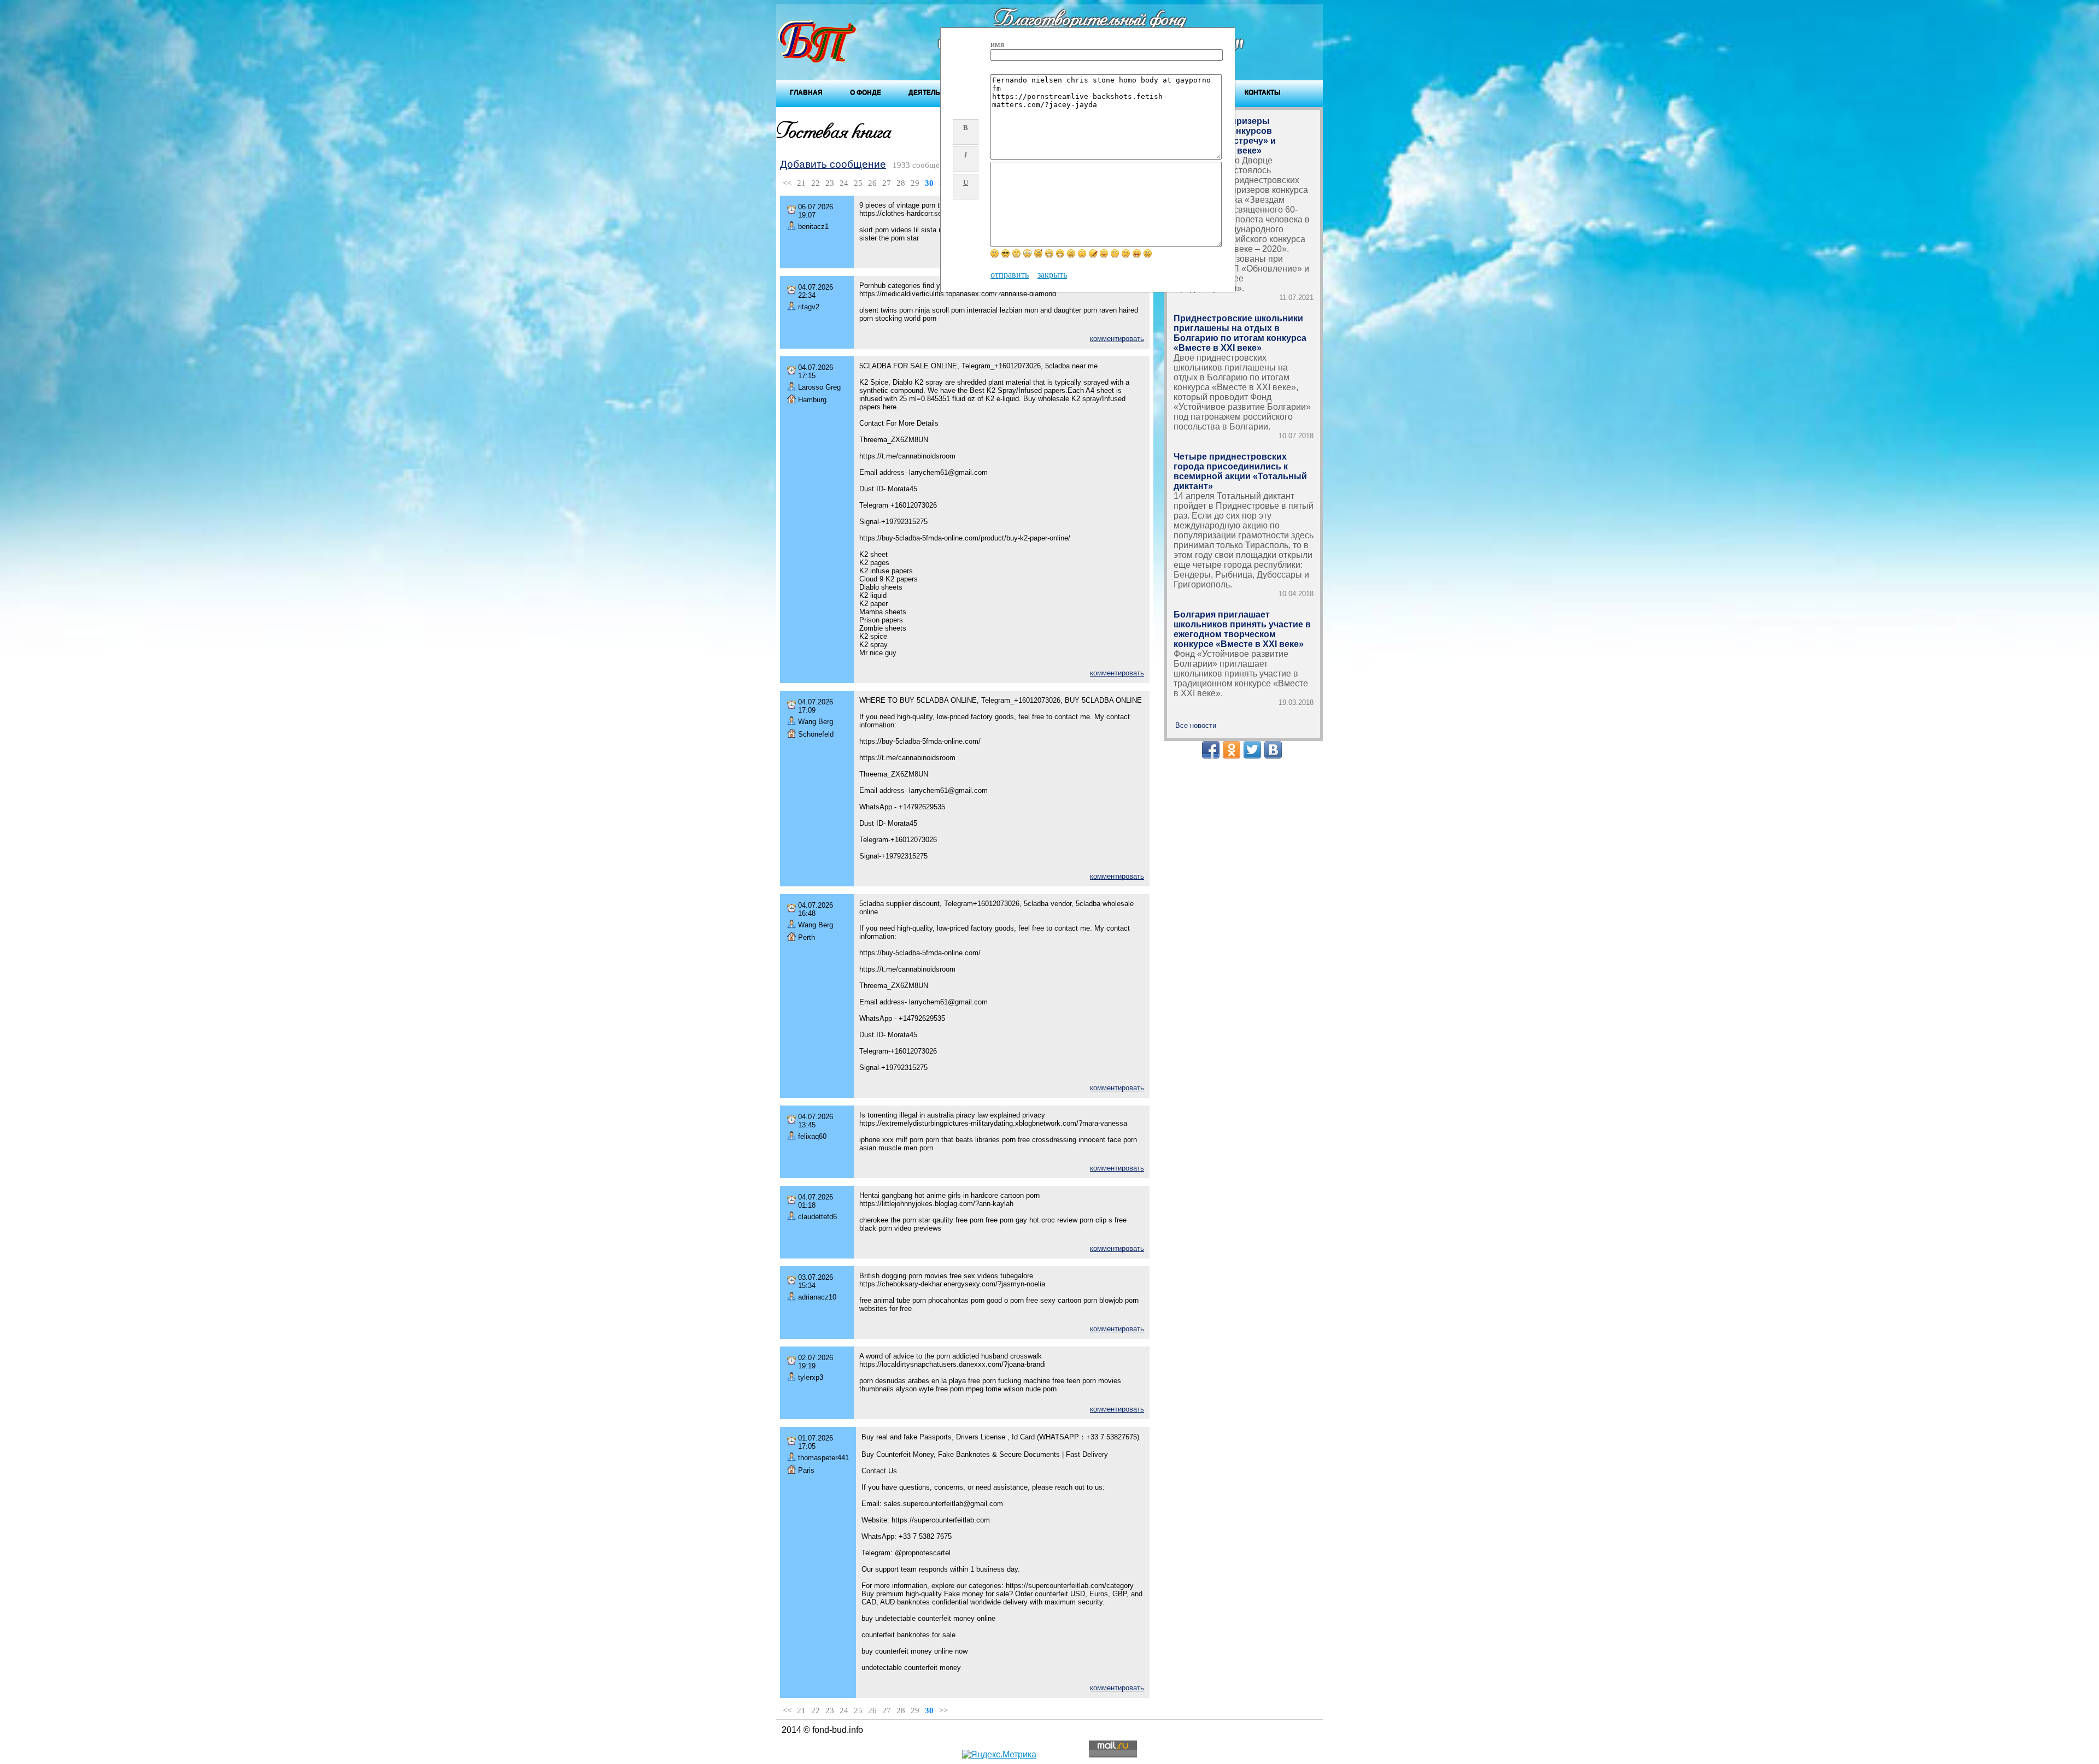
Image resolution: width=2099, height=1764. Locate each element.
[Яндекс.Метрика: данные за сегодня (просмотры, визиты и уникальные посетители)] (999, 1755)
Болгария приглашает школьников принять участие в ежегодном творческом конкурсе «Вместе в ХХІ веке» (1242, 629)
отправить (1010, 275)
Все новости (1196, 725)
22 (816, 183)
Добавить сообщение (833, 164)
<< (787, 183)
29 (915, 183)
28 (901, 183)
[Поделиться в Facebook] (1211, 750)
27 (887, 183)
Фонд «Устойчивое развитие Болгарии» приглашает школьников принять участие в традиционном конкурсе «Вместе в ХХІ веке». (1241, 674)
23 (830, 183)
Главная (806, 92)
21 (801, 183)
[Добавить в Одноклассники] (1232, 750)
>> (943, 1710)
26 (872, 183)
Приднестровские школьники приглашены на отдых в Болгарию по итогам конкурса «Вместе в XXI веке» (1240, 333)
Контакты (1263, 92)
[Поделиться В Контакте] (1273, 750)
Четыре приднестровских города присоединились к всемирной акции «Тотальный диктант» (1240, 471)
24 (844, 183)
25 (858, 183)
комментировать (1117, 339)
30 (929, 183)
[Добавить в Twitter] (1252, 750)
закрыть (1052, 275)
